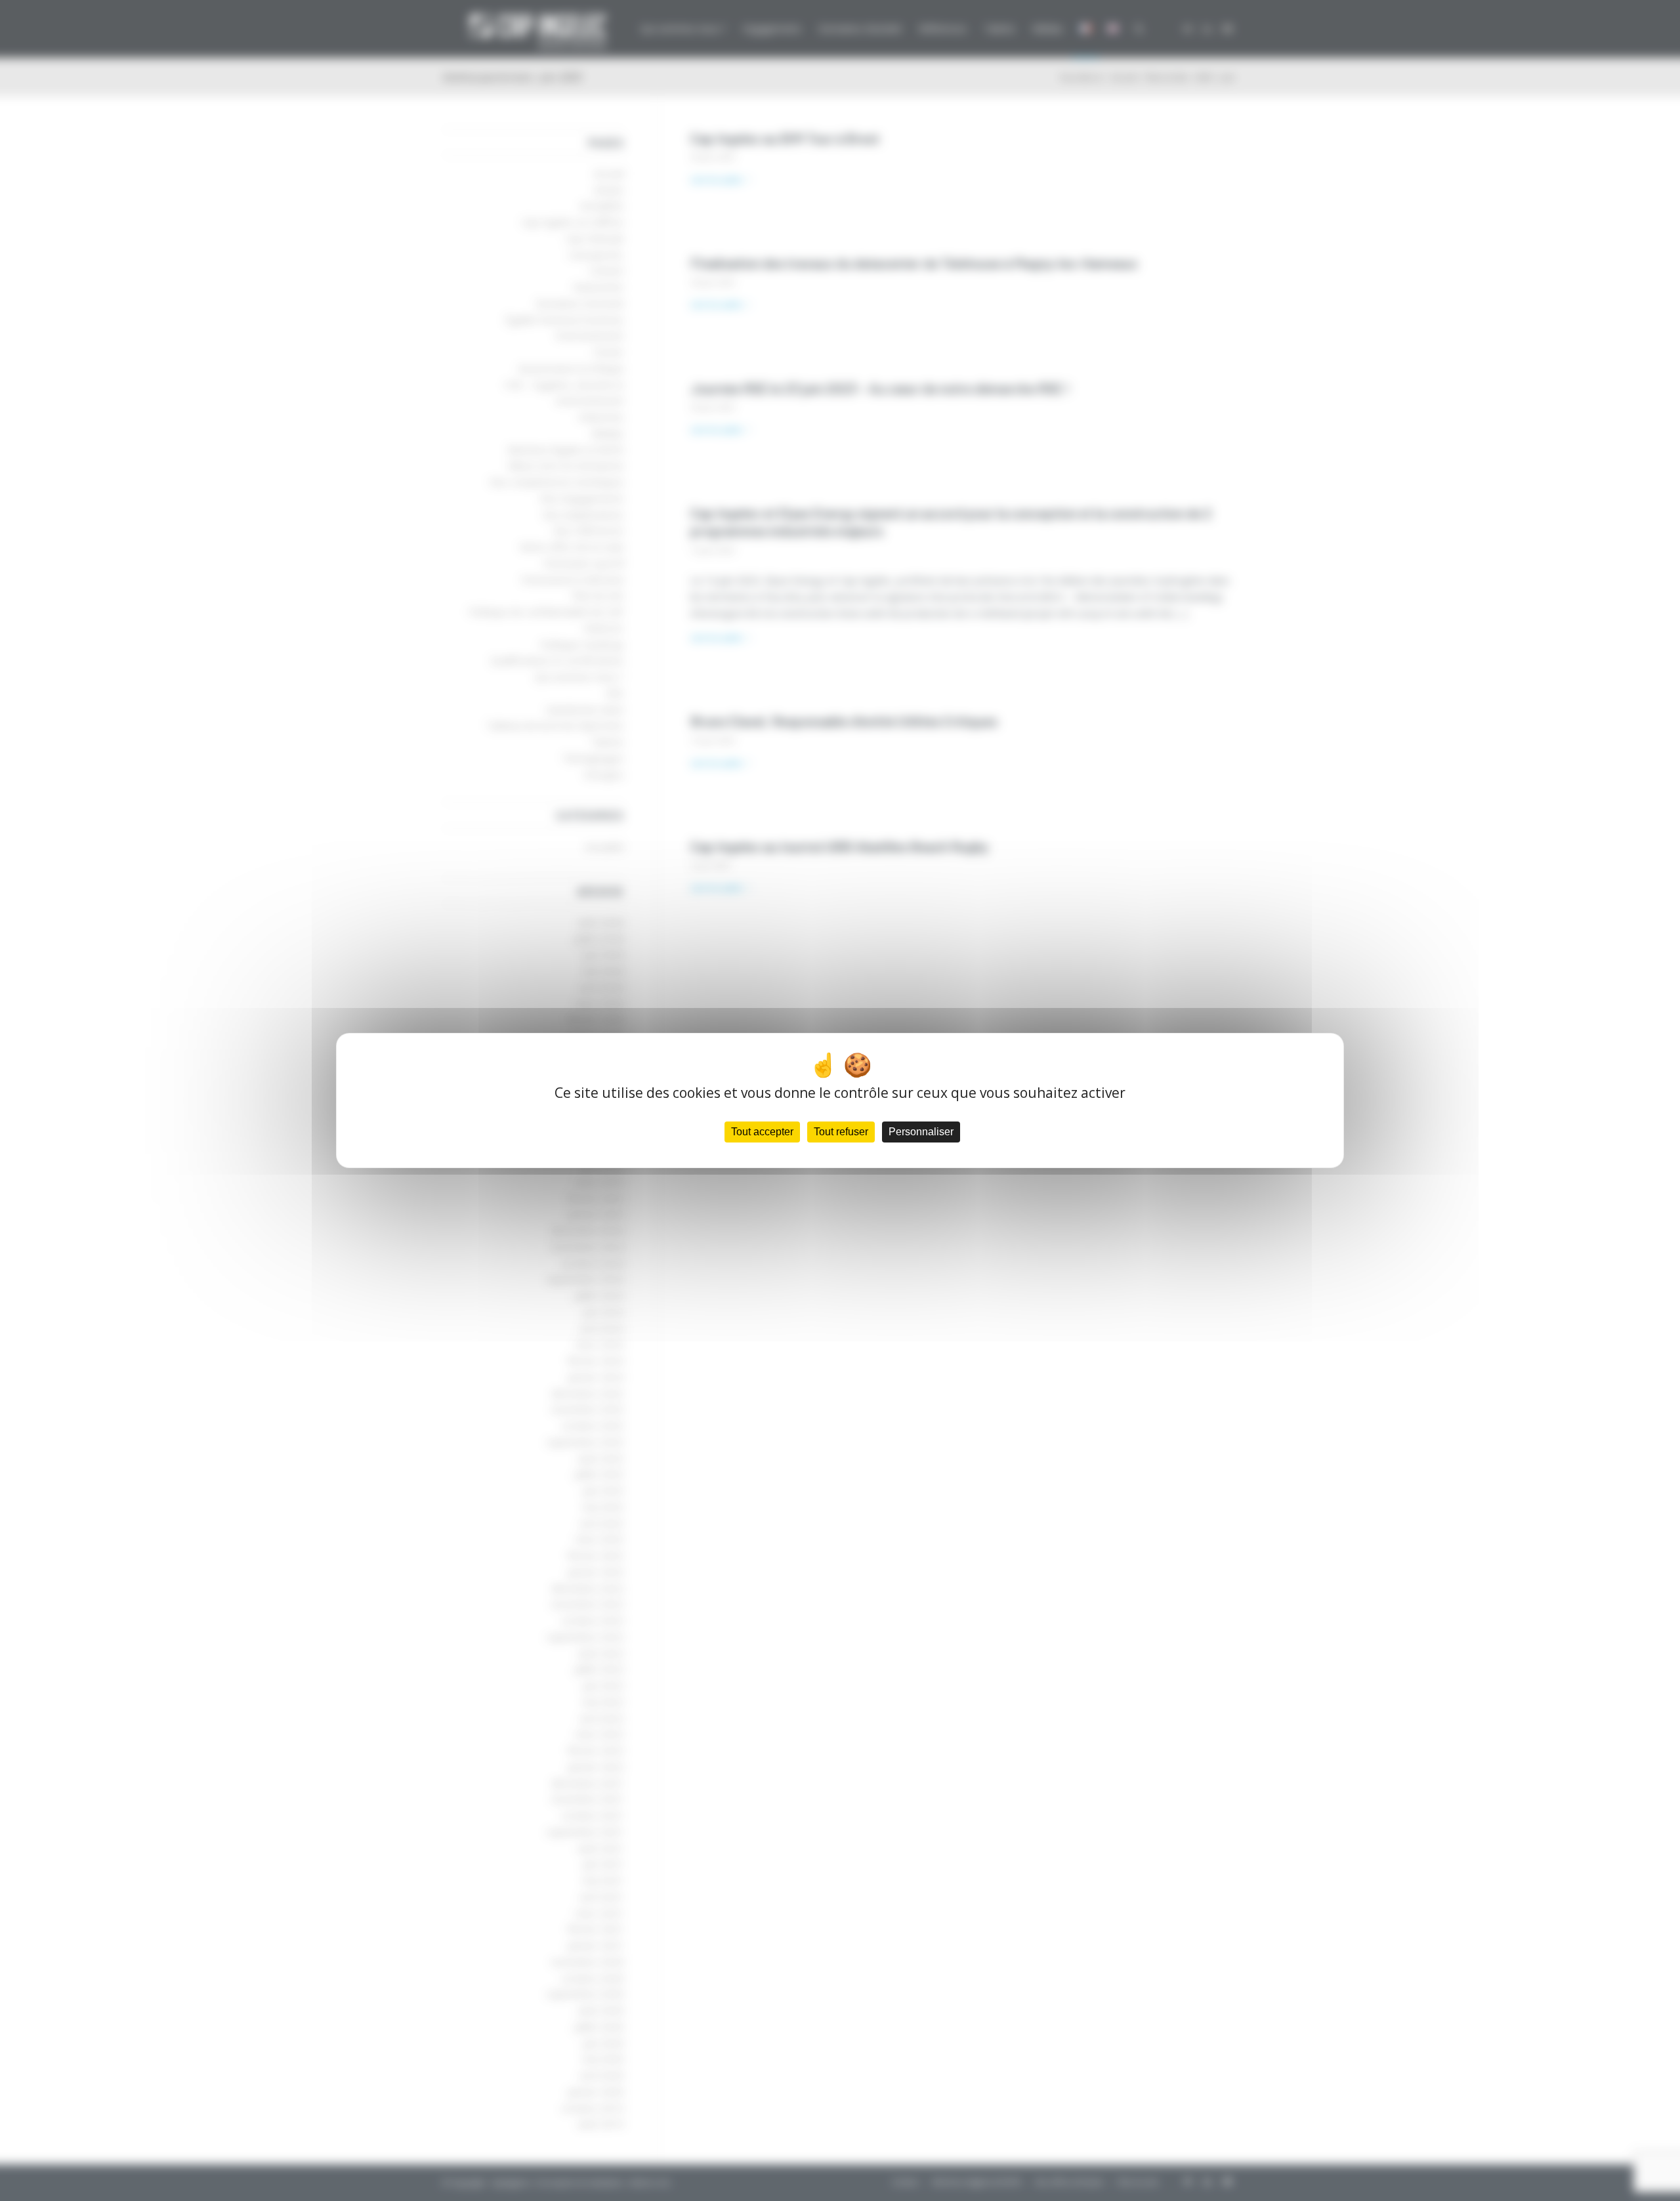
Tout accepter (762, 1132)
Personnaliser (921, 1132)
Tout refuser (841, 1132)
